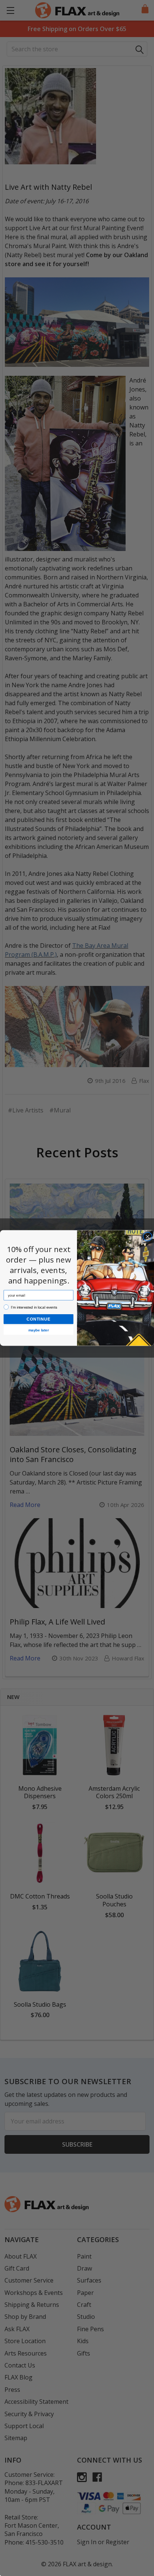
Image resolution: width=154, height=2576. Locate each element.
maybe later (38, 1330)
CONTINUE (38, 1319)
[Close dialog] (148, 1237)
